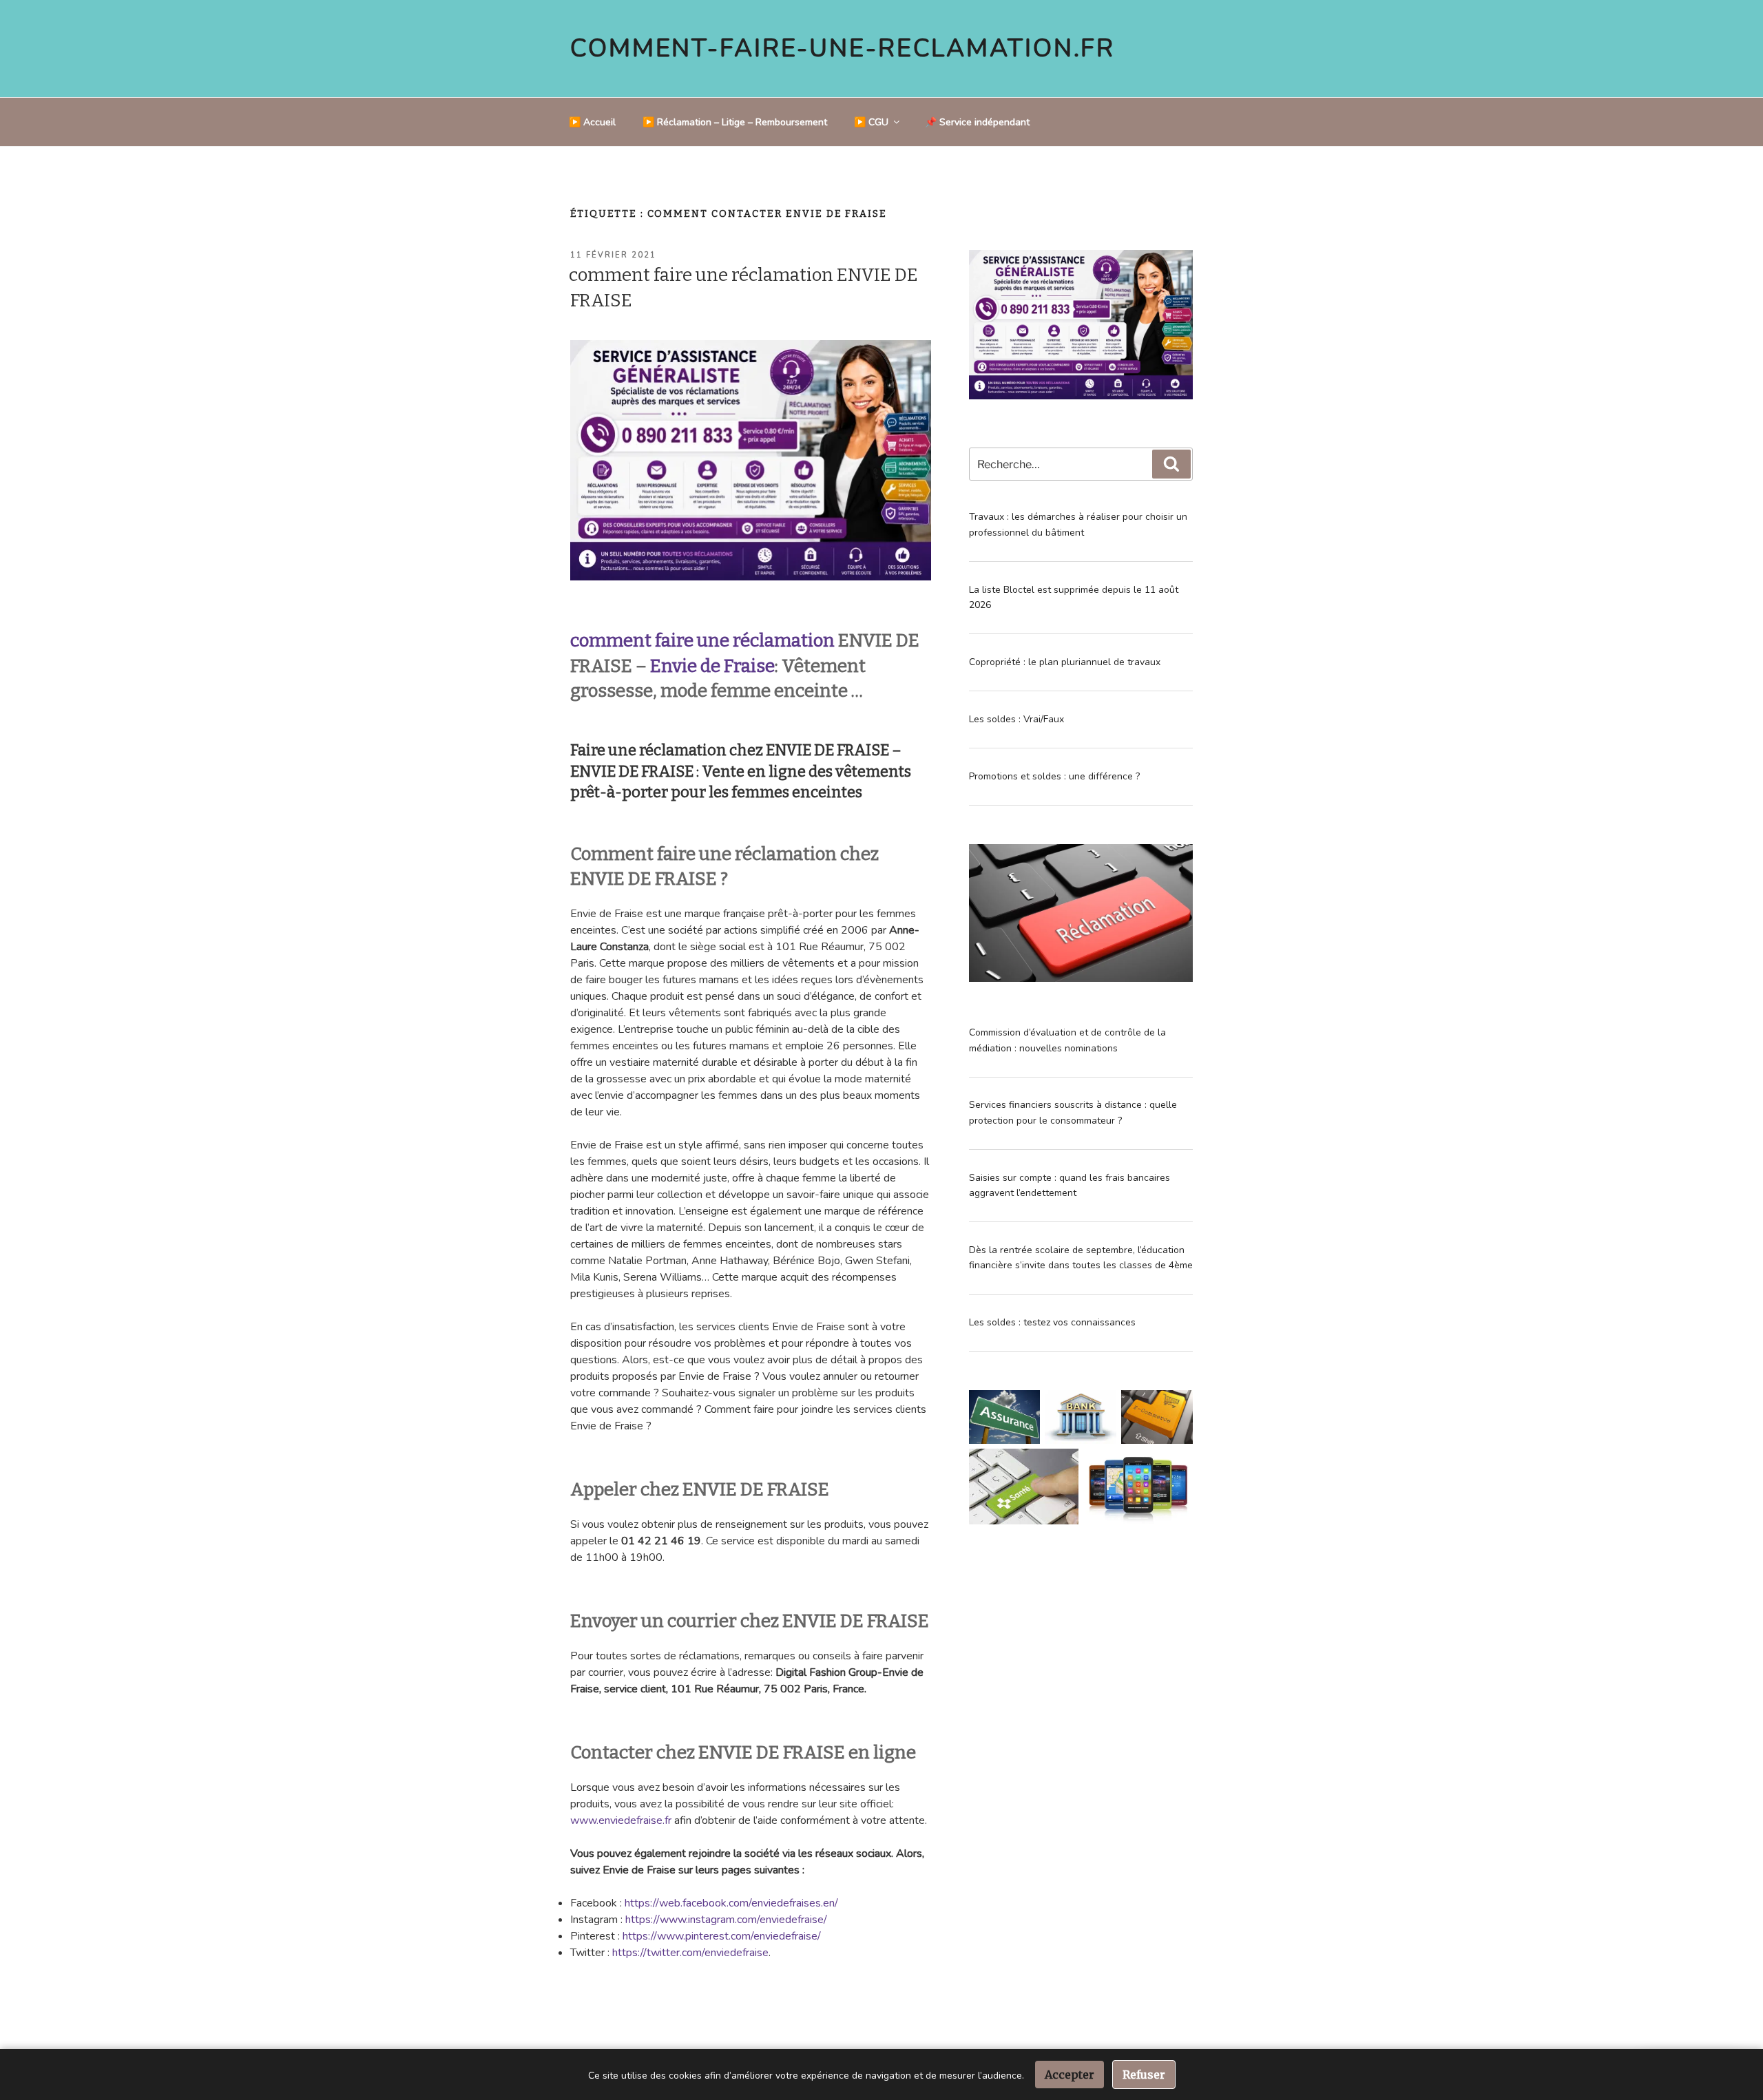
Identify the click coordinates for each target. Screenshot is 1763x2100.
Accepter (1070, 2075)
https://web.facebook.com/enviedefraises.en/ (731, 1903)
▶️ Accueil (592, 122)
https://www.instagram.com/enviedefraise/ (726, 1920)
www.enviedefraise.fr (621, 1820)
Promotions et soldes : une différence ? (1054, 776)
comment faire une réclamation (702, 641)
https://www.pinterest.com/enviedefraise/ (722, 1936)
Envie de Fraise (712, 666)
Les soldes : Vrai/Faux (1016, 719)
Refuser (1144, 2075)
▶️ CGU (871, 122)
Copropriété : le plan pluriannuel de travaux (1065, 662)
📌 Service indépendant (977, 122)
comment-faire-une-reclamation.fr (843, 49)
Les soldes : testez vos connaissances (1052, 1322)
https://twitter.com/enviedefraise (690, 1953)
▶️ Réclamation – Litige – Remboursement (735, 122)
